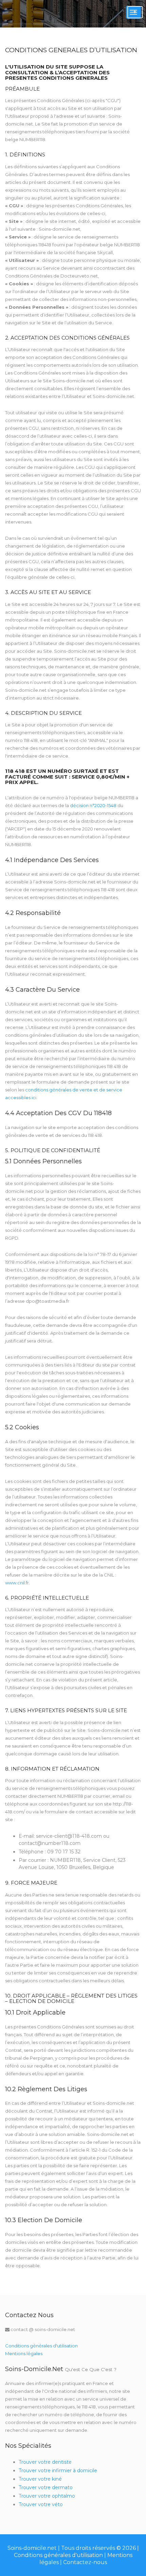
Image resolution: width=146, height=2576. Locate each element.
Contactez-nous (85, 2562)
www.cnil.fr (17, 1583)
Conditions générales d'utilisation (41, 2346)
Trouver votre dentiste (45, 2462)
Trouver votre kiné (40, 2479)
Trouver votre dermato (46, 2487)
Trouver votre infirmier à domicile (58, 2470)
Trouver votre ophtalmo (47, 2496)
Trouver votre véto (41, 2504)
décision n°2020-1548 (93, 805)
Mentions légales (24, 2353)
